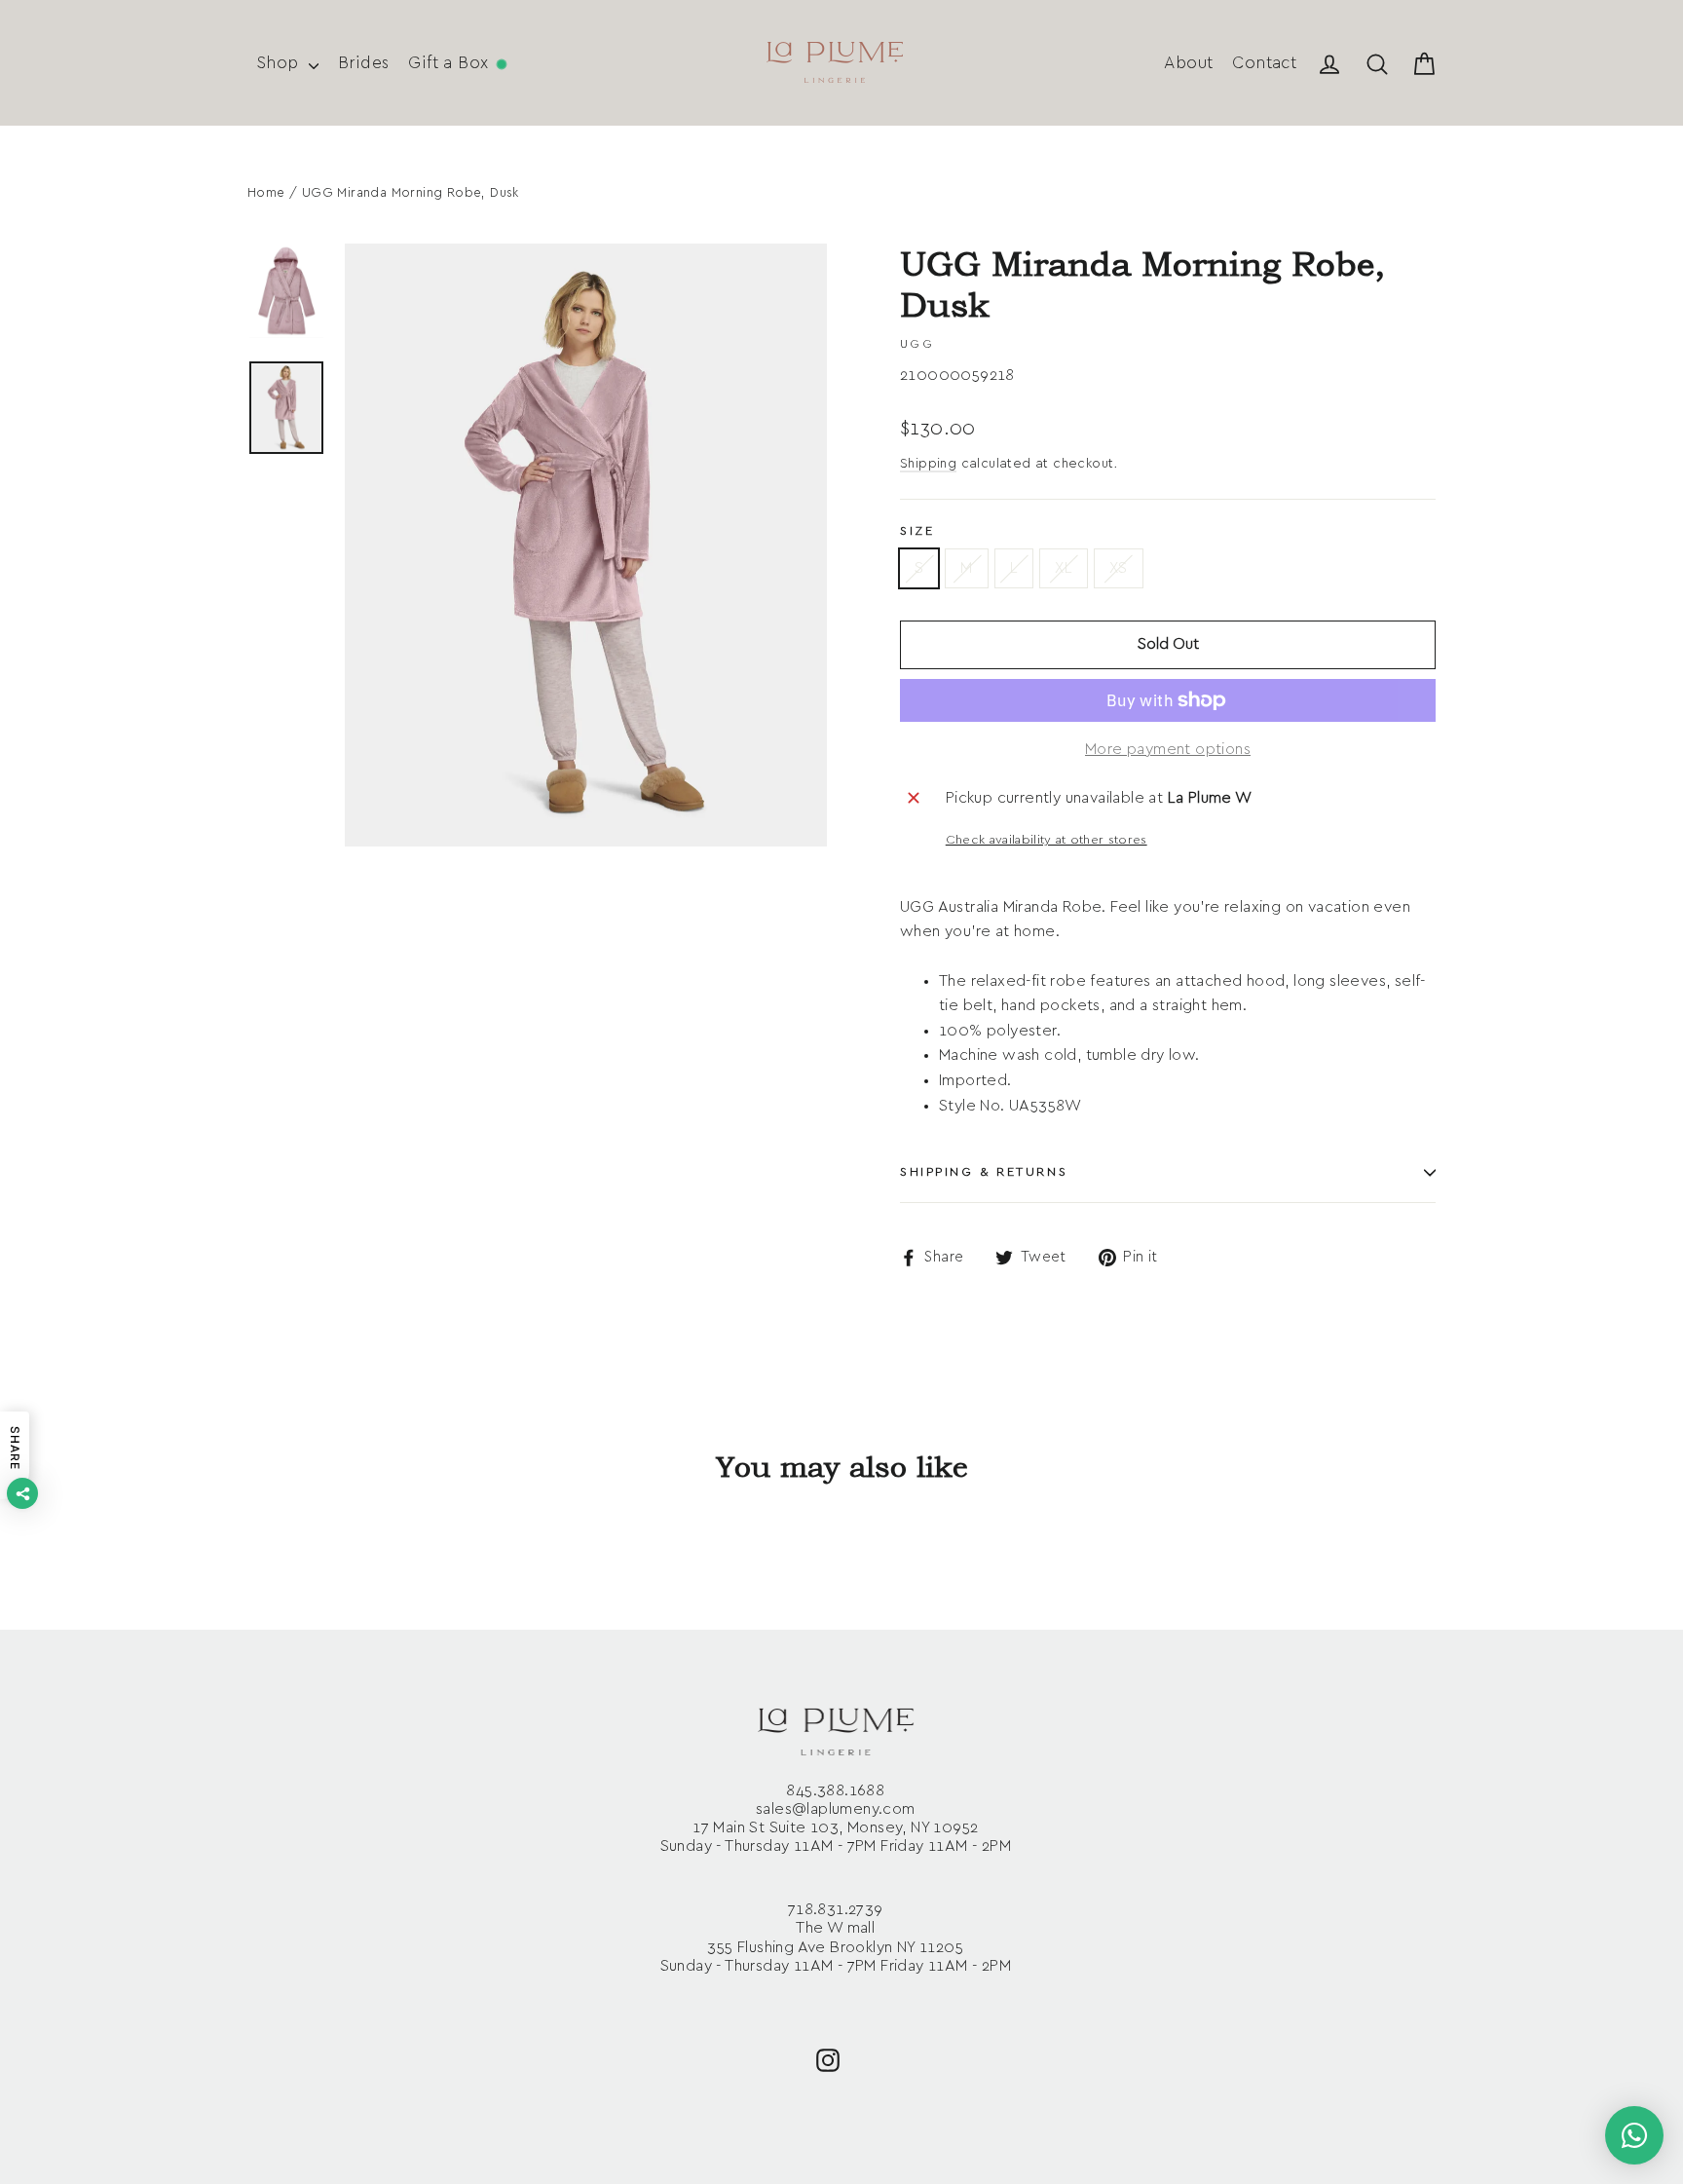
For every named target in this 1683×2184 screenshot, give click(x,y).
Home (266, 193)
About (1188, 63)
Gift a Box (450, 63)
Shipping (928, 464)
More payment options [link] (1168, 749)
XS (1119, 568)
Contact (1264, 63)
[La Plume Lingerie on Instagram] (828, 2059)
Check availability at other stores (1047, 840)
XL (1064, 568)
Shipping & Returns (984, 1172)
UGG (917, 344)
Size (917, 531)
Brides (363, 63)
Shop (280, 63)
